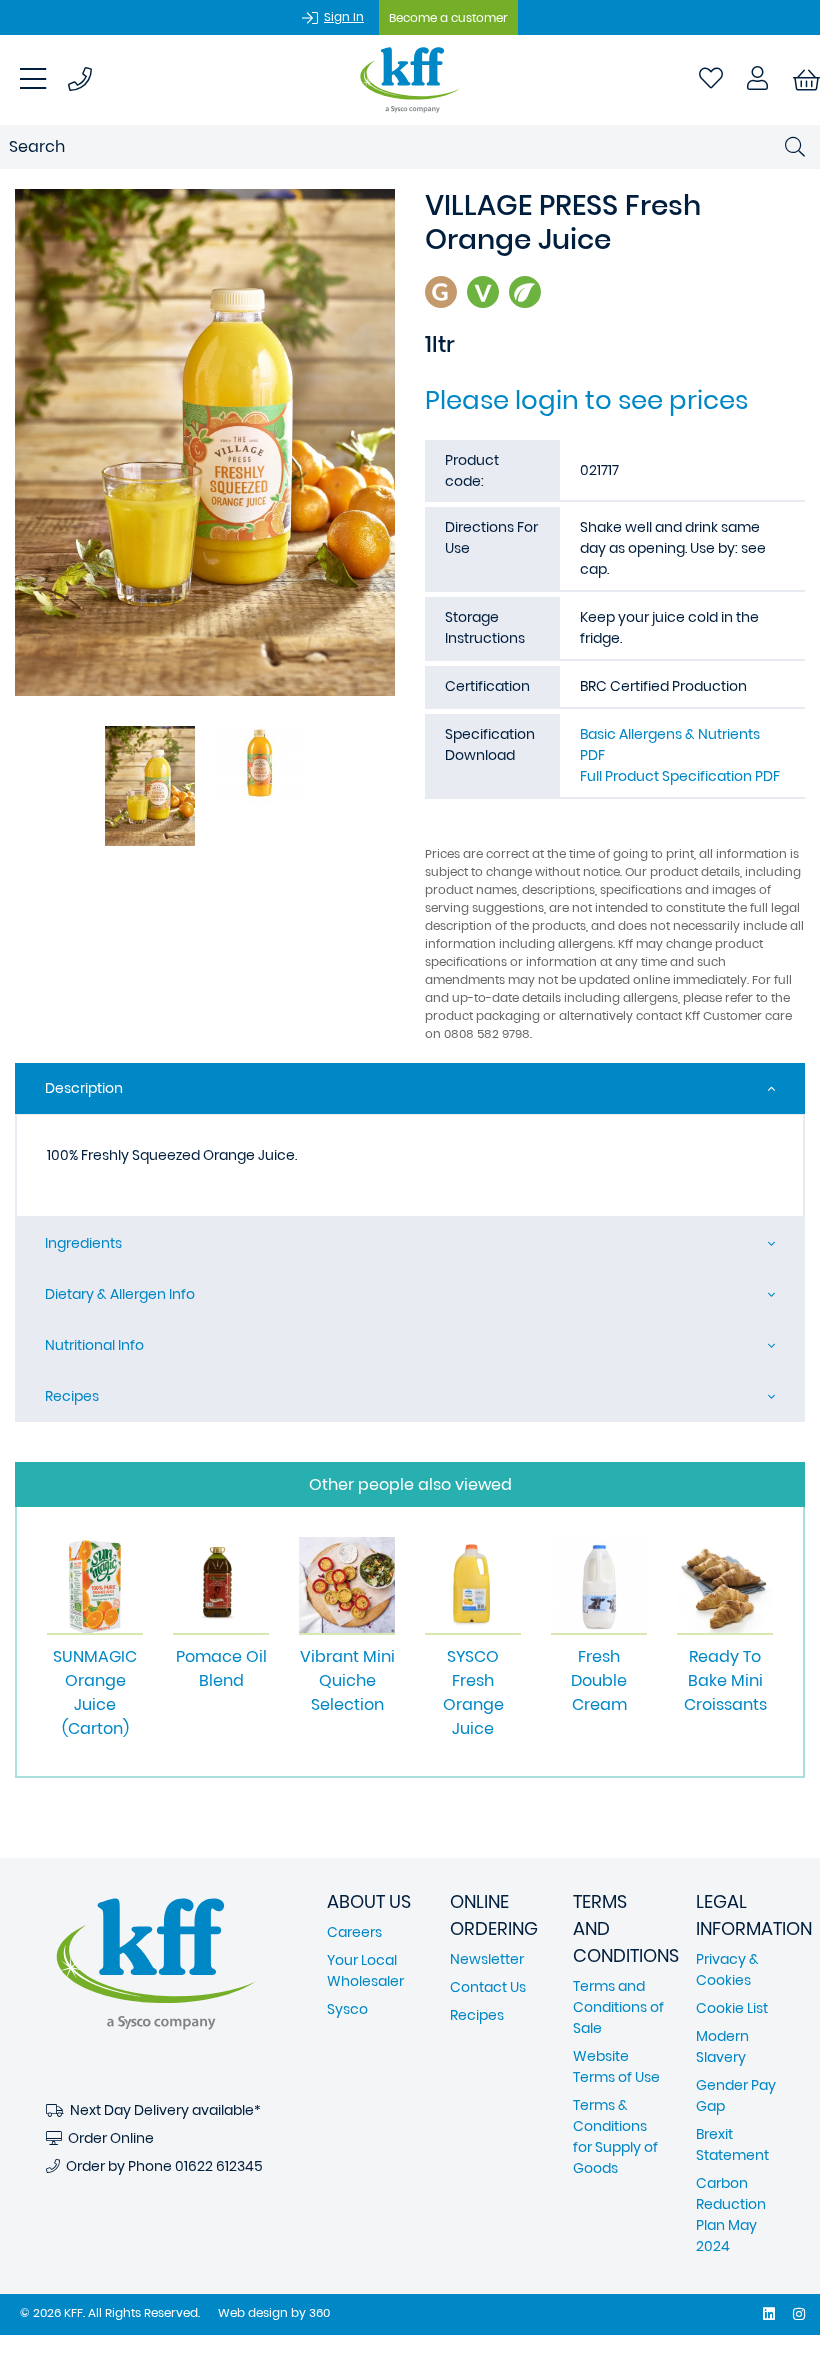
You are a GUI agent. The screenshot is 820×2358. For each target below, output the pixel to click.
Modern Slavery (722, 2046)
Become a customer (448, 17)
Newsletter (487, 1959)
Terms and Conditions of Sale (618, 2007)
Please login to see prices (586, 400)
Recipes (72, 1396)
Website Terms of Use (616, 2066)
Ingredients (83, 1243)
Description (84, 1088)
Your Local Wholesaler (365, 1970)
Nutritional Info (94, 1345)
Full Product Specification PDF (680, 776)
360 (319, 2312)
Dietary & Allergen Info (120, 1294)
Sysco (347, 2009)
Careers (354, 1932)
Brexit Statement (732, 2144)
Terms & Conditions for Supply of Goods (615, 2136)
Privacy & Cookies (727, 1969)
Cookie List (732, 2008)
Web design (253, 2312)
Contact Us (488, 1987)
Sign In (344, 16)
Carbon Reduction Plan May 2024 (731, 2214)
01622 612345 (219, 2166)
